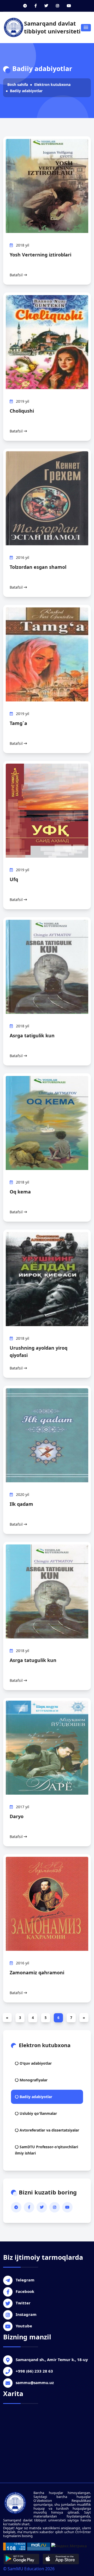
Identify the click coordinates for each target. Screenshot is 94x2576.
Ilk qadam (21, 1504)
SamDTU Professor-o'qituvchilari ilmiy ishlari (46, 2150)
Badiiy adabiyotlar (26, 91)
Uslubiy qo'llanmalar (38, 2113)
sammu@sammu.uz (35, 2382)
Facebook (25, 2291)
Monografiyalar (33, 2080)
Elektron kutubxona (52, 84)
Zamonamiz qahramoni (37, 1972)
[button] (86, 28)
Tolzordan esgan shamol (38, 567)
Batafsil (17, 275)
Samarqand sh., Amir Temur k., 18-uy (52, 2360)
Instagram (26, 2314)
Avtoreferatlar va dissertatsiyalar (49, 2130)
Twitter (23, 2303)
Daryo (17, 1816)
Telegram (25, 2280)
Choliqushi (22, 411)
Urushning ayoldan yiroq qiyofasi (39, 1351)
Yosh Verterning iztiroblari (40, 255)
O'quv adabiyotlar (35, 2063)
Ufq (14, 879)
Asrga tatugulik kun (33, 1660)
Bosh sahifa (18, 84)
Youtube (24, 2326)
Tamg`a (18, 723)
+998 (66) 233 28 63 (34, 2371)
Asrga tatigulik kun (32, 1035)
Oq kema (20, 1192)
